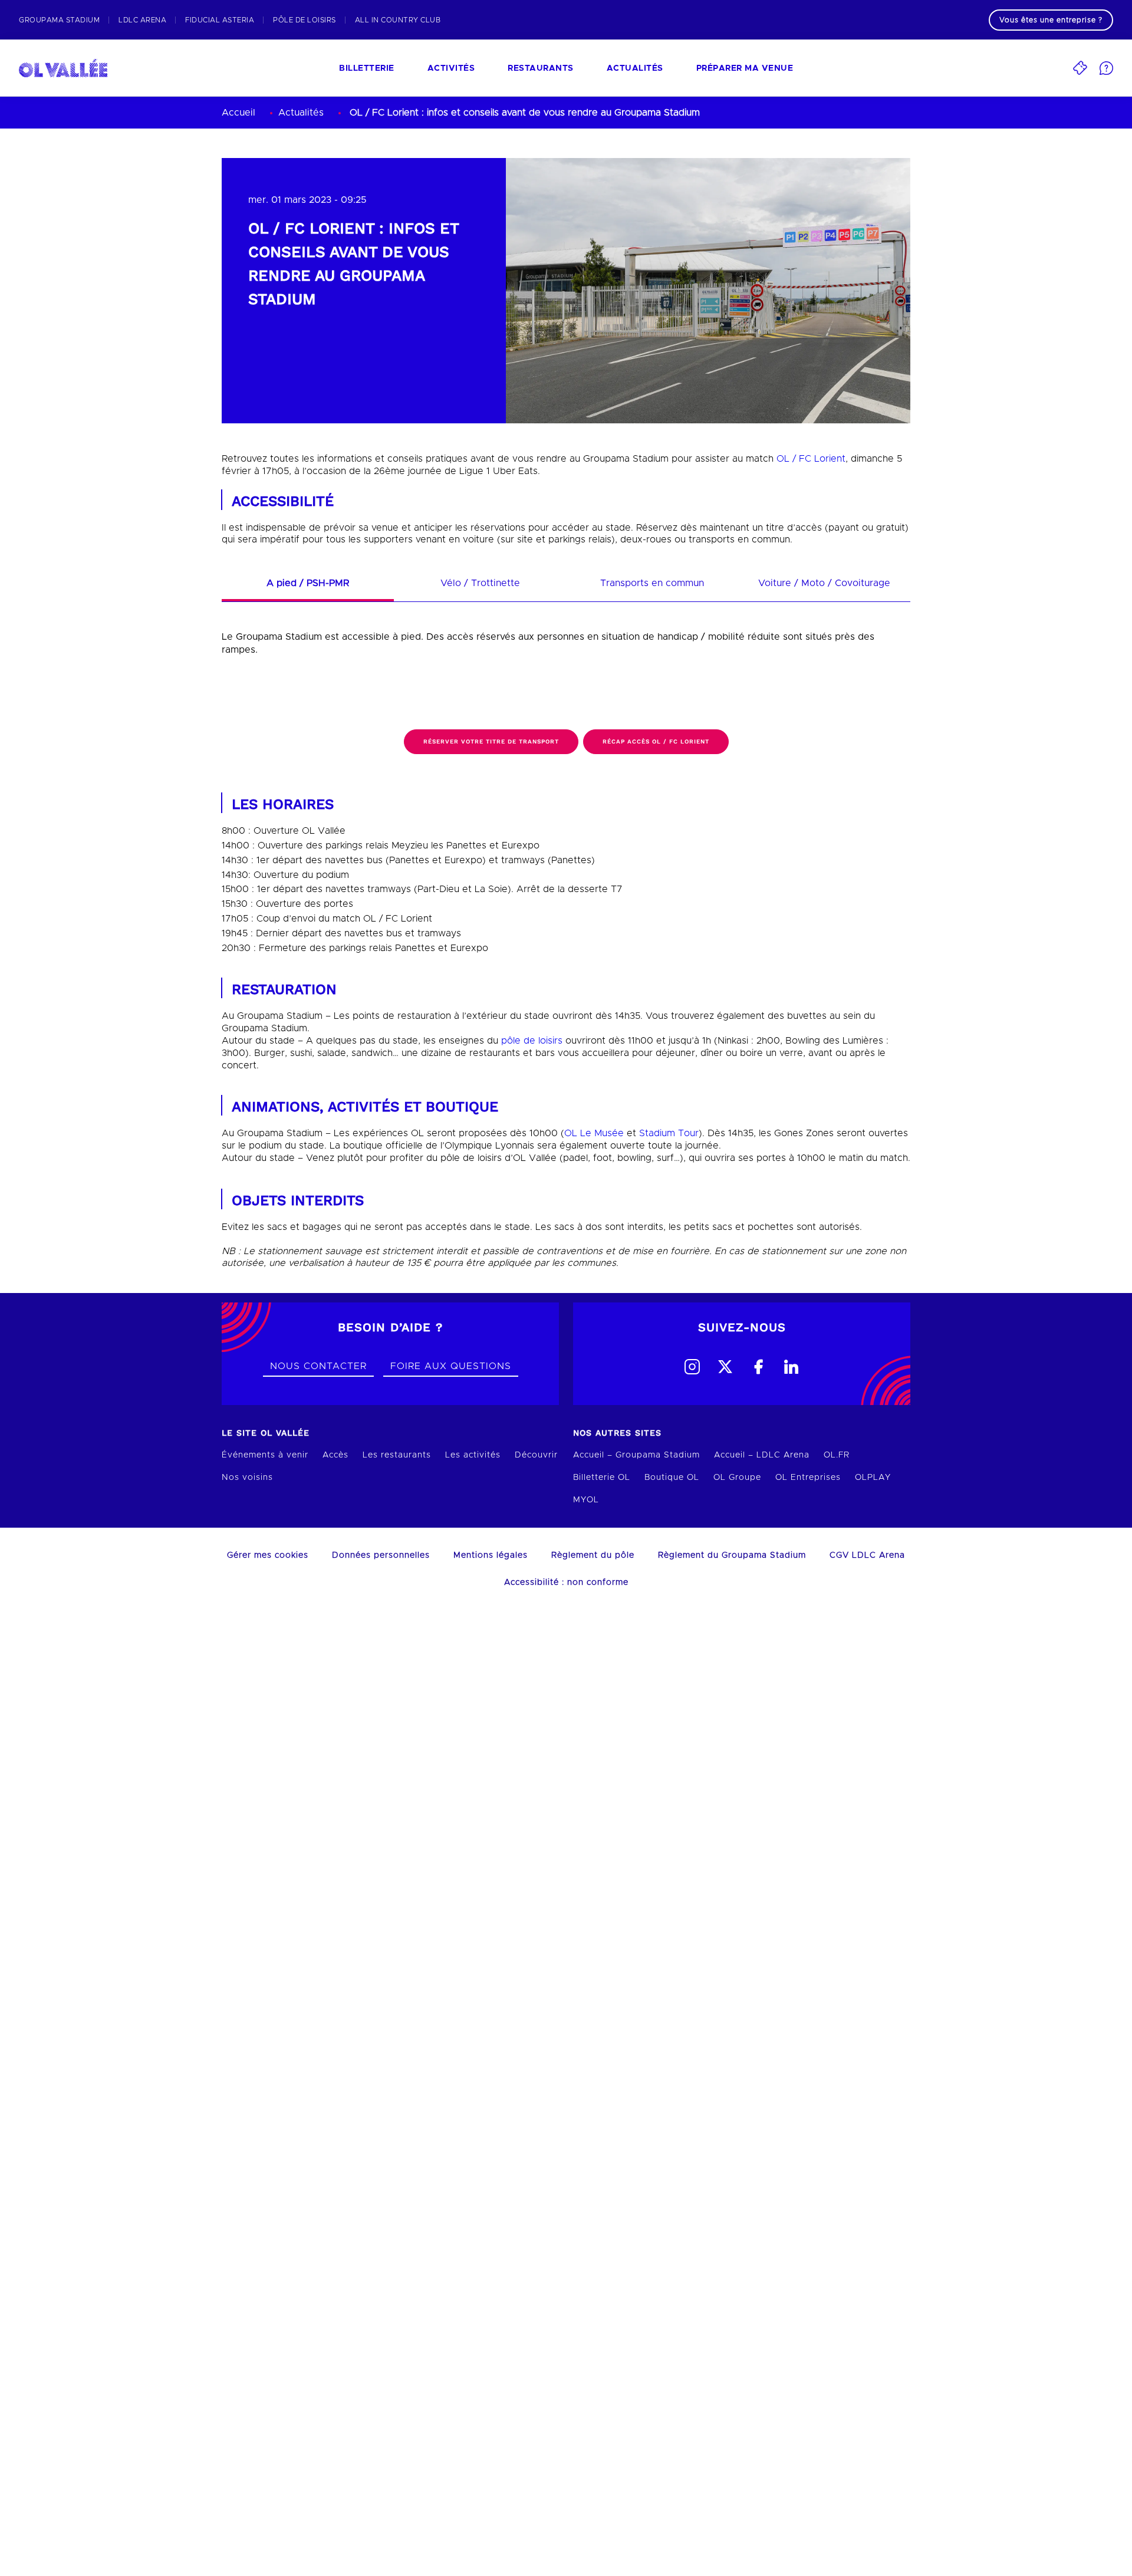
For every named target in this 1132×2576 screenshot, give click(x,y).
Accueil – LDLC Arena (762, 1455)
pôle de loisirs (532, 1041)
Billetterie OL (602, 1478)
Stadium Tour (669, 1133)
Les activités (473, 1455)
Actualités (635, 68)
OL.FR (837, 1455)
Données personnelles (381, 1555)
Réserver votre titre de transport (491, 741)
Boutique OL (672, 1478)
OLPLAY (873, 1478)
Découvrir (536, 1455)
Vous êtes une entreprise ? (1051, 20)
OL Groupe (737, 1478)
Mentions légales (491, 1555)
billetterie (367, 68)
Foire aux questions (451, 1366)
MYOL (586, 1500)
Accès (335, 1455)
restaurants (541, 68)
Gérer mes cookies (268, 1555)
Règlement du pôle (593, 1555)
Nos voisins (247, 1478)
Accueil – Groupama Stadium (636, 1455)
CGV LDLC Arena (867, 1555)
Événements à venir (265, 1455)
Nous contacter (318, 1366)
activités (451, 68)
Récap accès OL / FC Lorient (656, 741)
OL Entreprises (808, 1478)
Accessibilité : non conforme (566, 1583)
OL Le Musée (594, 1133)
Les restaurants (397, 1455)
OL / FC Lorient (811, 459)
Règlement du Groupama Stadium (732, 1555)
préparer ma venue (745, 68)
